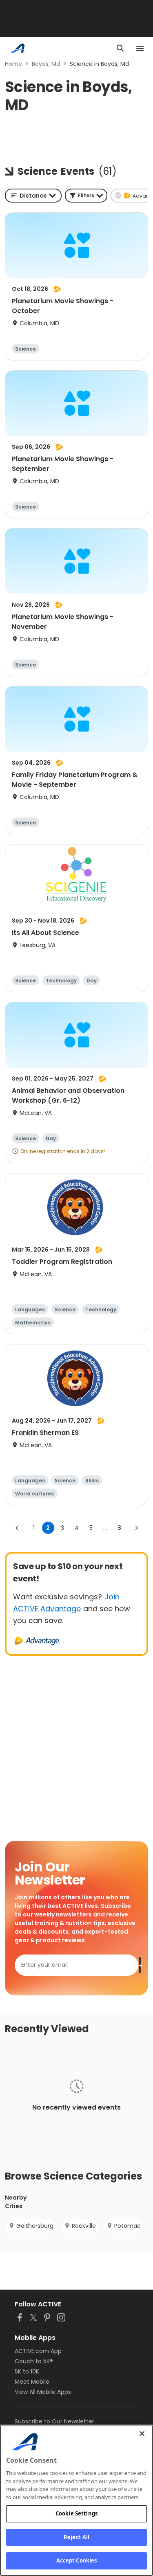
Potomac (127, 2226)
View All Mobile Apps (43, 2392)
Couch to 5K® (34, 2361)
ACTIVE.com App (38, 2351)
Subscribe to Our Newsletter (54, 2421)
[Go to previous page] (17, 1528)
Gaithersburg (35, 2226)
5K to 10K (27, 2371)
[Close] (142, 2434)
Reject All (76, 2537)
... (105, 1528)
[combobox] (33, 196)
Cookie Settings (76, 2513)
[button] (86, 196)
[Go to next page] (136, 1528)
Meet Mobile (32, 2382)
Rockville (84, 2226)
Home (13, 64)
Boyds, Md (46, 64)
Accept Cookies (77, 2560)
